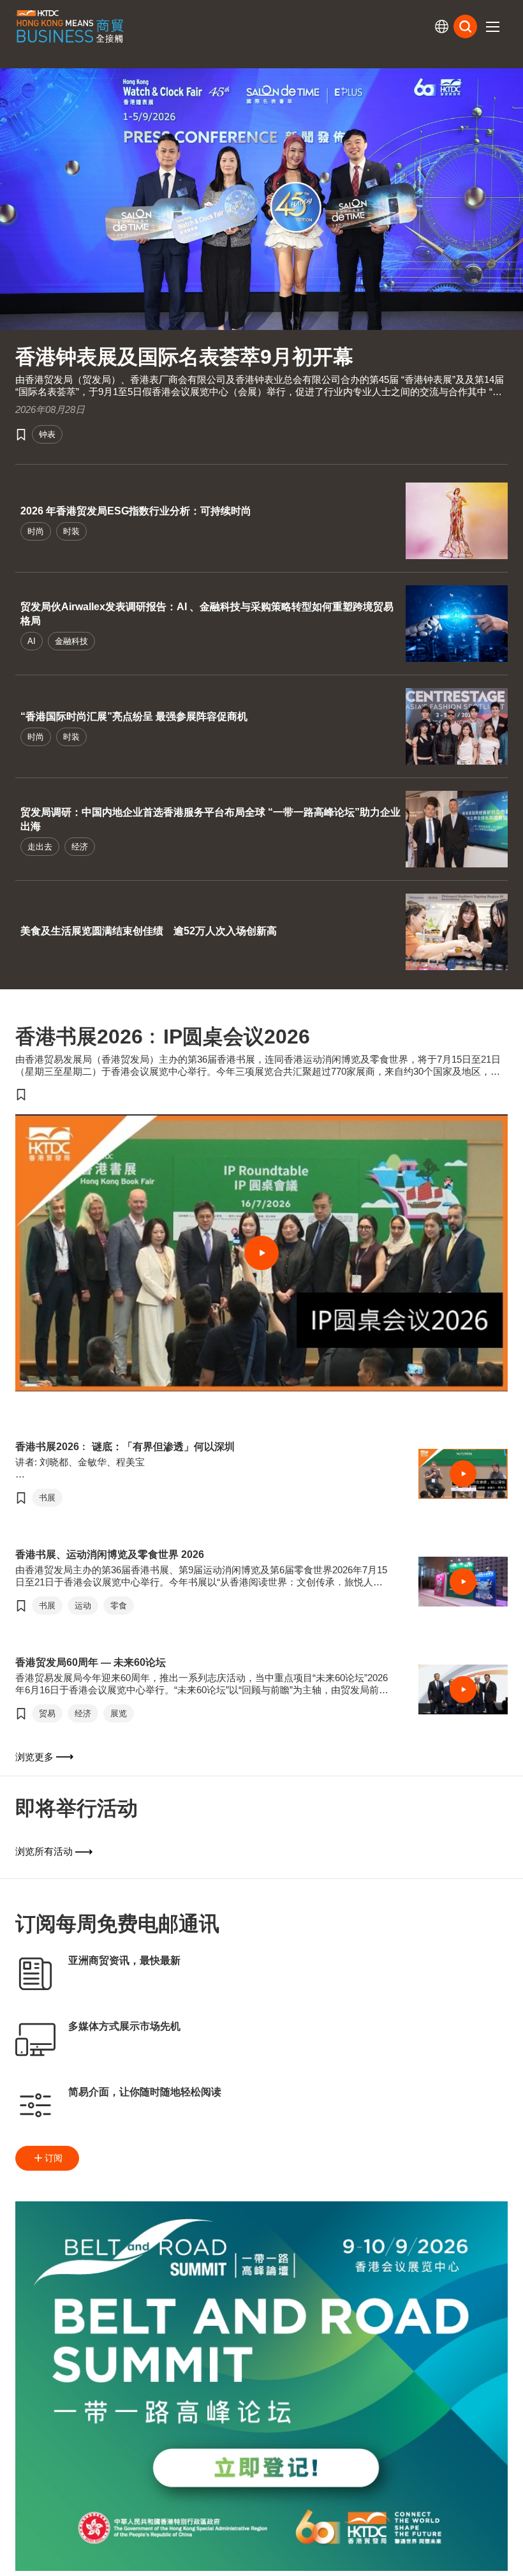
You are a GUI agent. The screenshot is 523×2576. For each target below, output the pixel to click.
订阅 (54, 2158)
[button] (492, 27)
